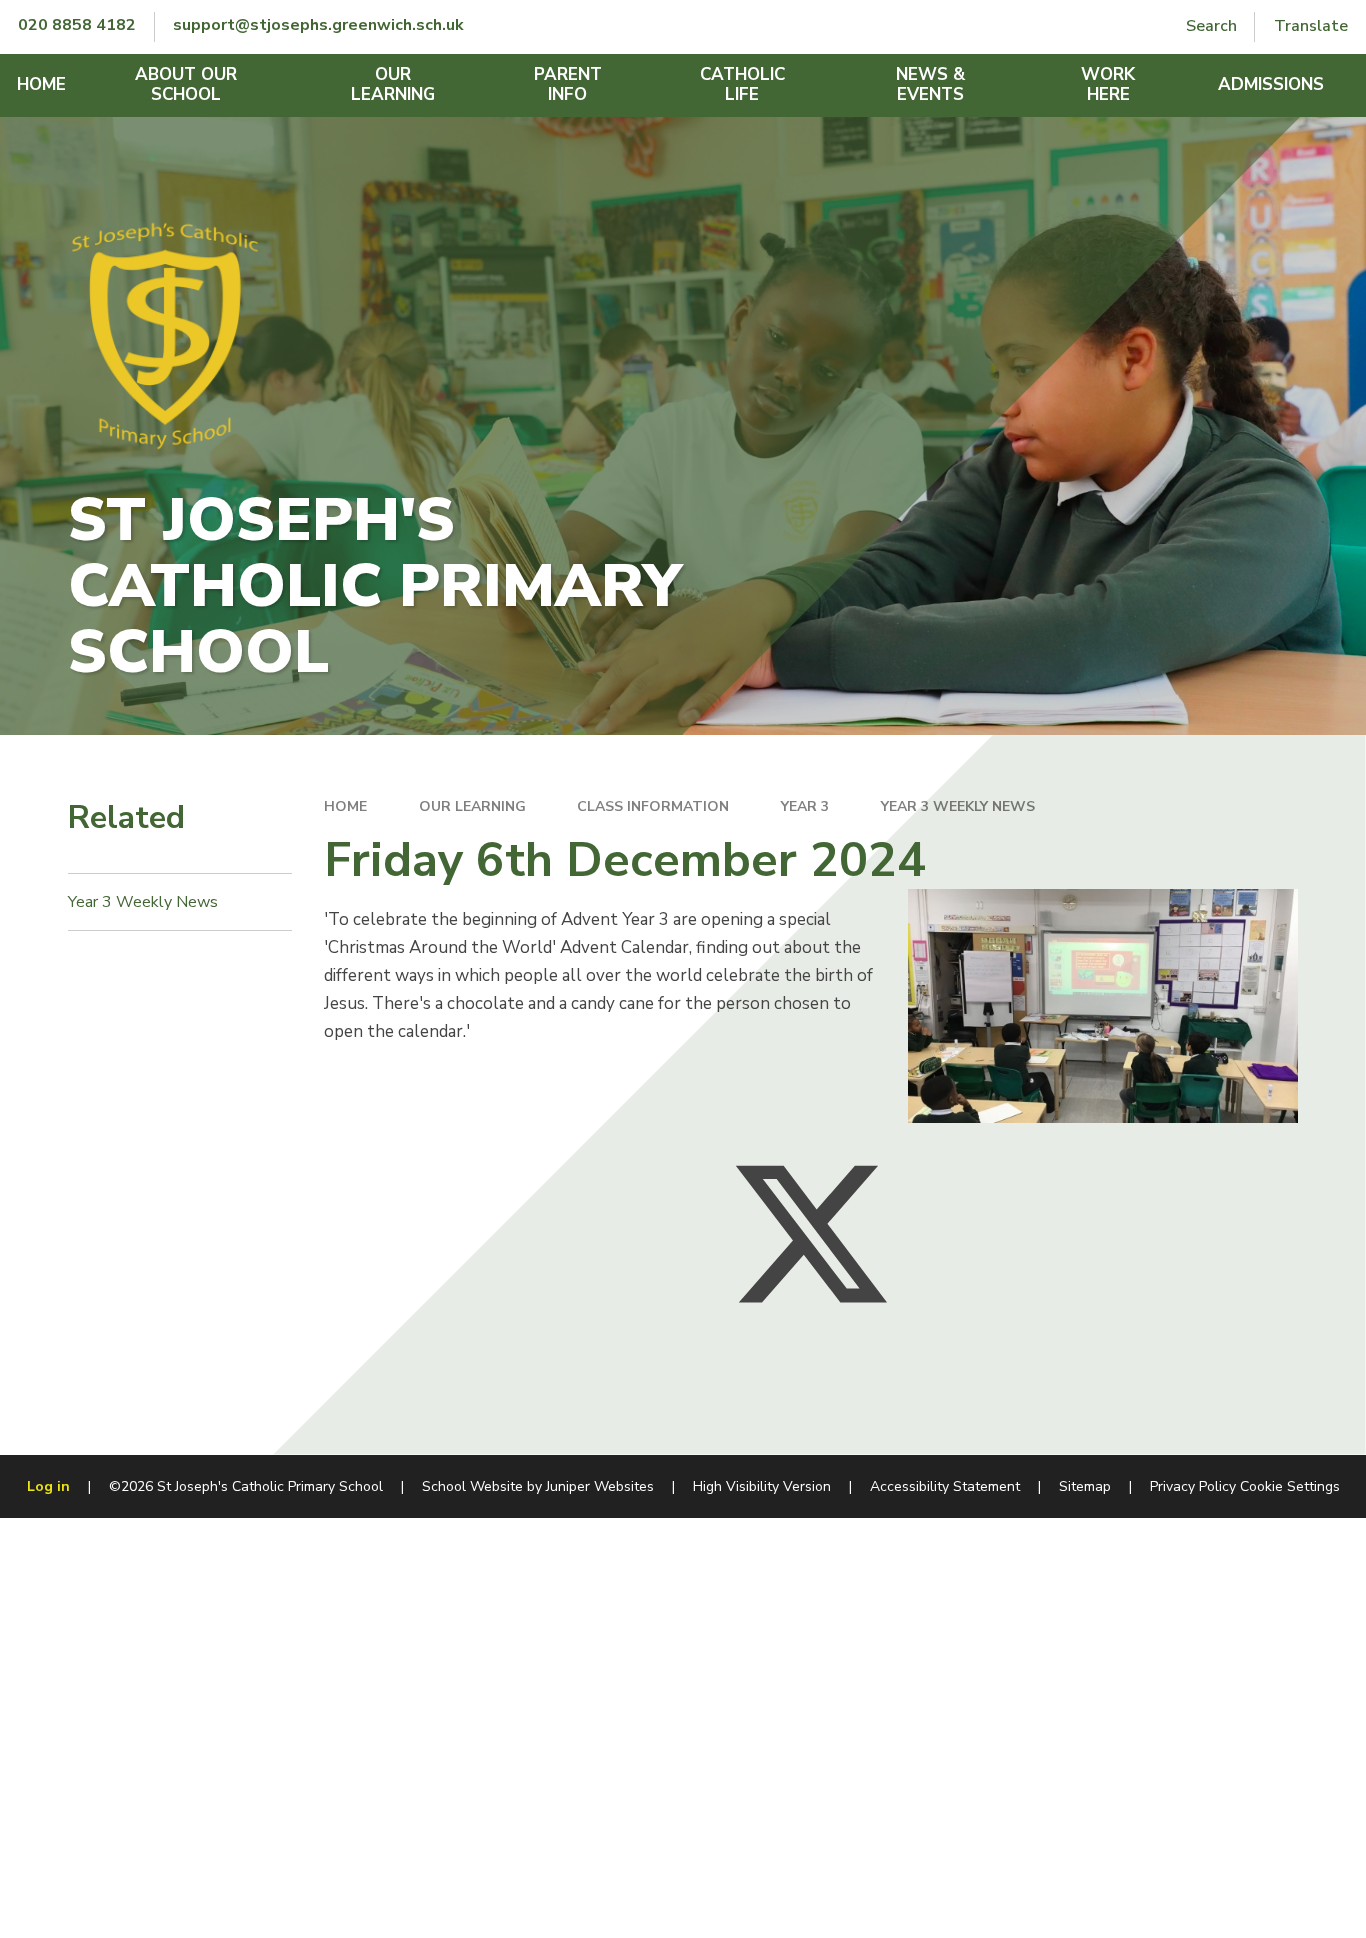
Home (345, 806)
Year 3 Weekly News (958, 806)
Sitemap (1085, 1486)
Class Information (653, 806)
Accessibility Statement (945, 1486)
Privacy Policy (1193, 1486)
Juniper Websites (600, 1486)
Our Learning (472, 806)
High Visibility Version (762, 1486)
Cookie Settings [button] (1290, 1486)
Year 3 (805, 806)
